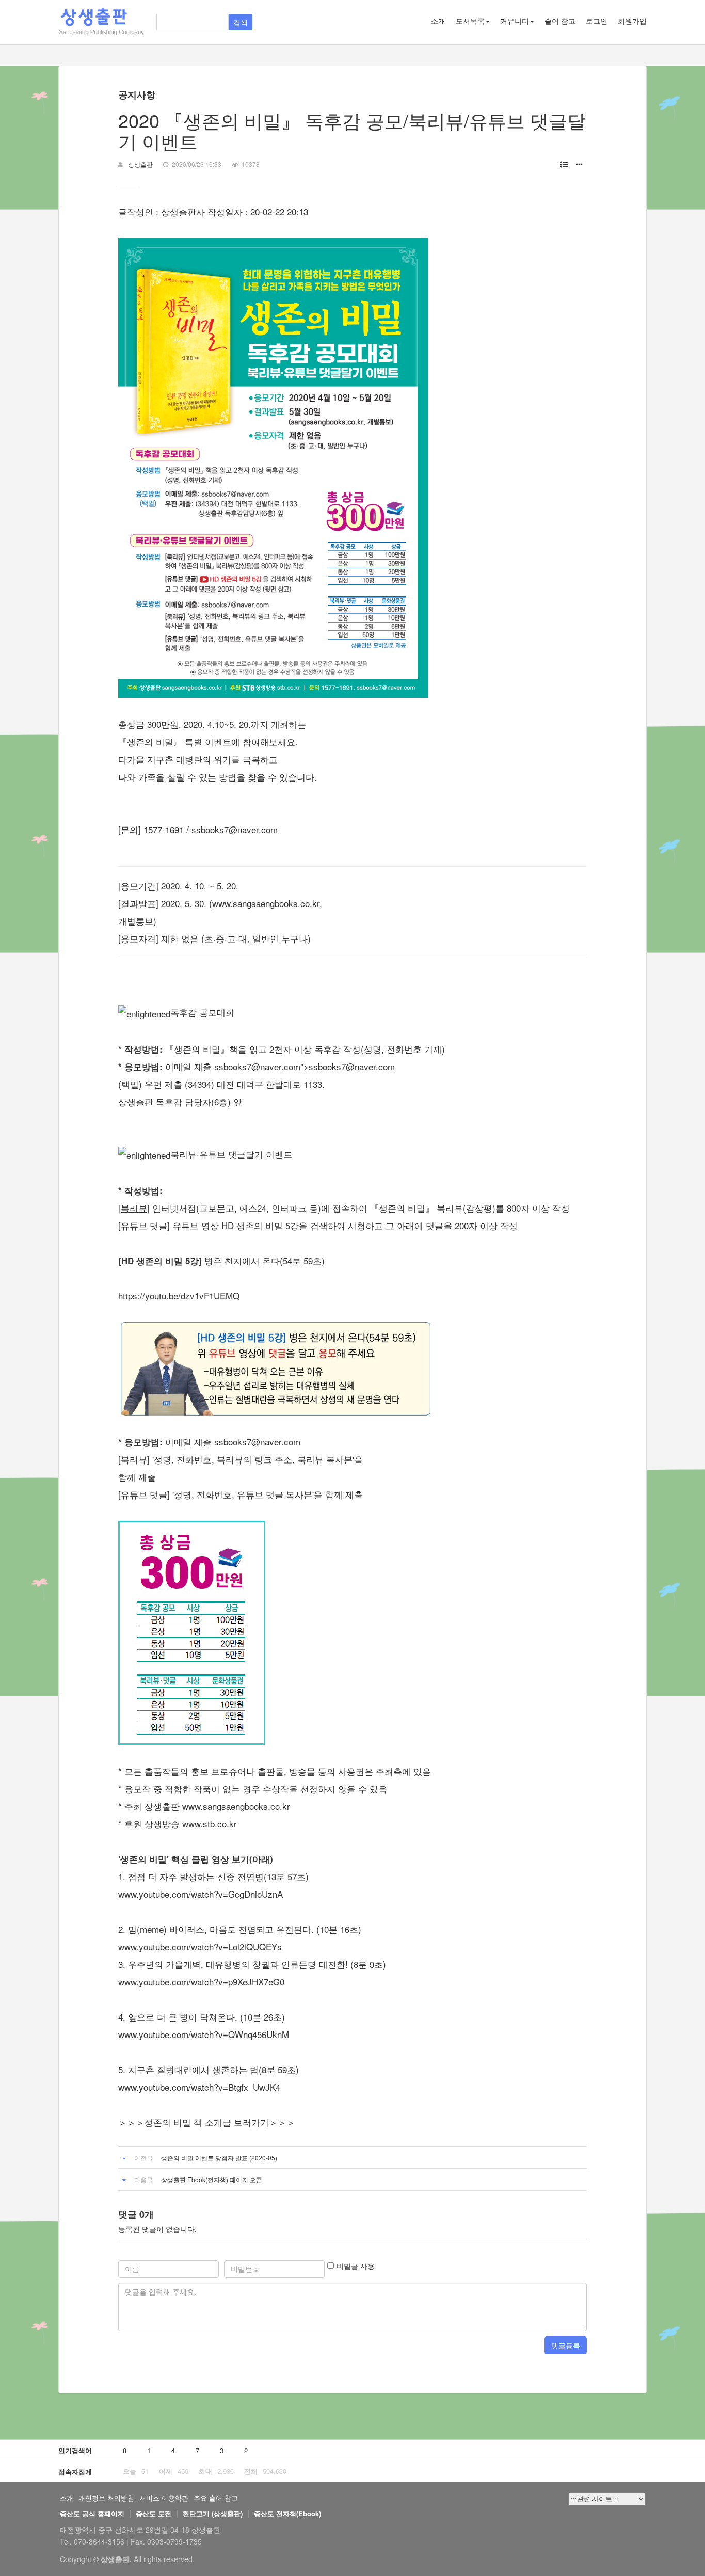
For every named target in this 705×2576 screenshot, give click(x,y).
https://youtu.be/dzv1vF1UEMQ (179, 1295)
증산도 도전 (154, 2513)
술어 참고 (560, 21)
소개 (438, 21)
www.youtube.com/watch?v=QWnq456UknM (204, 2034)
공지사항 (137, 94)
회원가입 (632, 21)
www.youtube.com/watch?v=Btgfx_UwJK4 (199, 2087)
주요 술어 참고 (216, 2498)
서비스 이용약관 (164, 2498)
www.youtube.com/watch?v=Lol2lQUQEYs (200, 1946)
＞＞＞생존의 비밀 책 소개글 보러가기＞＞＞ (207, 2122)
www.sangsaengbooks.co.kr (236, 1806)
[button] (580, 164)
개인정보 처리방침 (106, 2498)
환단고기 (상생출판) (213, 2513)
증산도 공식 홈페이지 (92, 2513)
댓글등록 (566, 2345)
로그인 (597, 21)
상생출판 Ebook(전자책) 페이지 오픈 (212, 2179)
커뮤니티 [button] (515, 21)
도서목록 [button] (470, 21)
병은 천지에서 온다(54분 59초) (221, 1260)
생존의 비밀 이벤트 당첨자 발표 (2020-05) (219, 2158)
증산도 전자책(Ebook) (287, 2513)
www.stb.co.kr (210, 1824)
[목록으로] (564, 164)
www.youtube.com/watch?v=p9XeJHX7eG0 (201, 1982)
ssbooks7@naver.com (235, 829)
